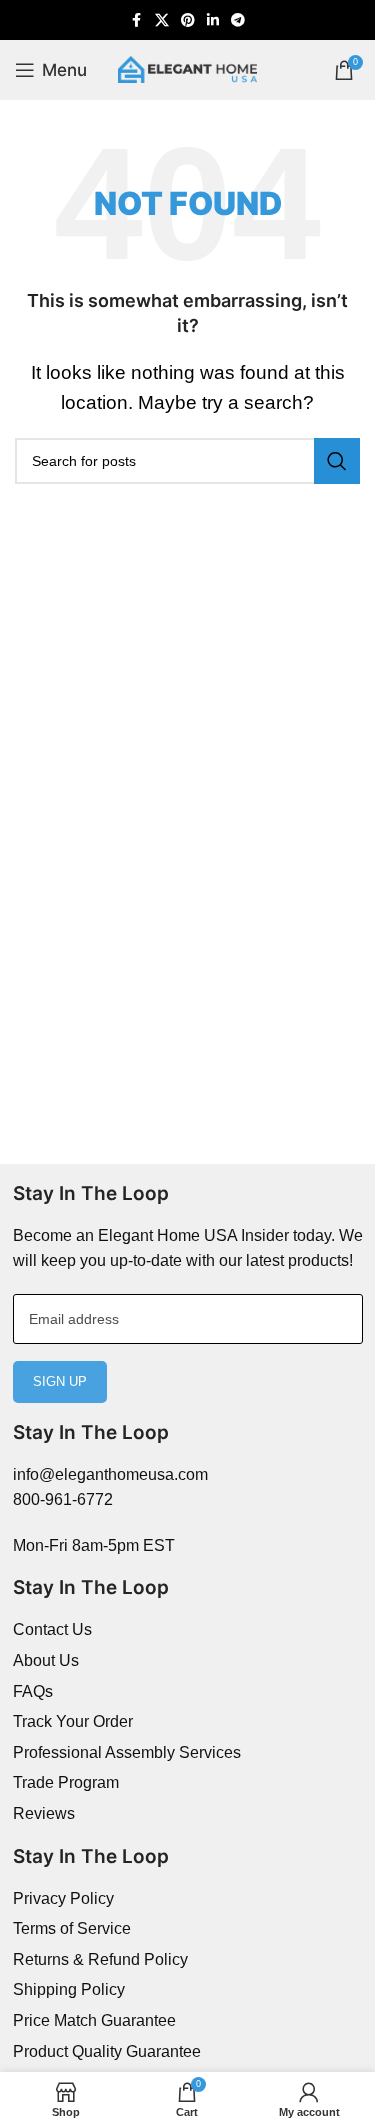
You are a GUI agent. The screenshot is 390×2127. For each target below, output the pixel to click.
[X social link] (162, 20)
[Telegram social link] (238, 20)
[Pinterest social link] (188, 20)
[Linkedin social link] (213, 20)
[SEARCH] (337, 461)
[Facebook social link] (137, 20)
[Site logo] (188, 68)
